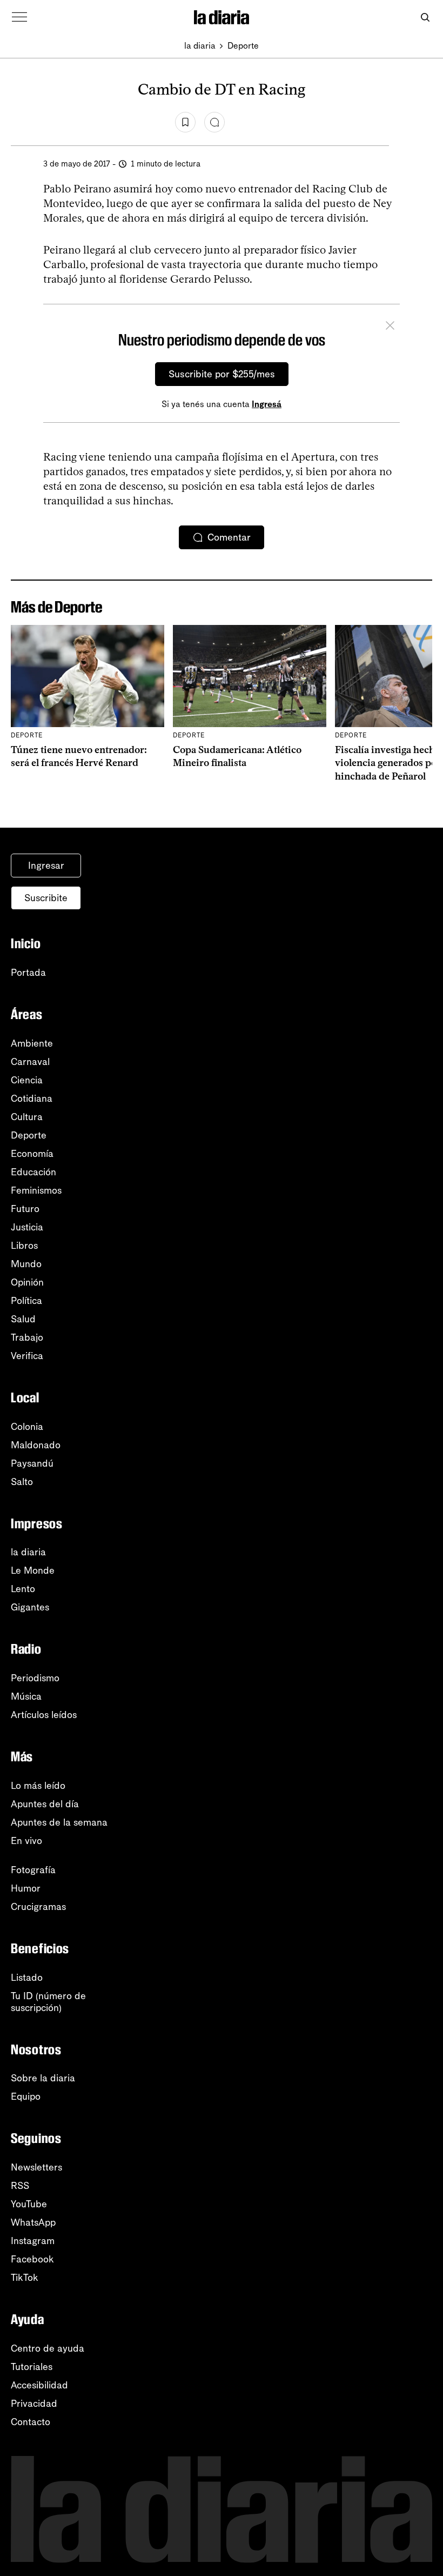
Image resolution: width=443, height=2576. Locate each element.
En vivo (26, 1841)
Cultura (27, 1117)
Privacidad (34, 2404)
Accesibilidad (39, 2385)
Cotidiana (32, 1099)
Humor (26, 1888)
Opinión (27, 1282)
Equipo (26, 2096)
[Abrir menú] (19, 17)
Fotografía (33, 1870)
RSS (20, 2186)
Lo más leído (38, 1786)
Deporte (243, 46)
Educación (33, 1172)
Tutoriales (32, 2367)
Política (26, 1301)
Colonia (27, 1427)
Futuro (25, 1209)
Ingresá (267, 404)
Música (26, 1696)
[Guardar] (185, 122)
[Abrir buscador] (425, 18)
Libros (24, 1246)
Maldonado (36, 1445)
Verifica (27, 1356)
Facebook (32, 2259)
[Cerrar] (390, 327)
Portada (28, 973)
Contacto (31, 2422)
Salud (23, 1319)
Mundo (26, 1264)
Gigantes (30, 1607)
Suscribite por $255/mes (222, 374)
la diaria (200, 46)
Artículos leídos (44, 1715)
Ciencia (27, 1080)
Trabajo (27, 1337)
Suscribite (46, 898)
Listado (27, 1978)
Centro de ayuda (48, 2348)
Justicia (27, 1227)
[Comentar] (214, 122)
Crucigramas (38, 1907)
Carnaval (30, 1062)
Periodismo (35, 1678)
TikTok (25, 2278)
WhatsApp (33, 2222)
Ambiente (32, 1043)
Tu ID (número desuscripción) (48, 2002)
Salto (22, 1482)
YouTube (29, 2204)
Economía (32, 1154)
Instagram (33, 2241)
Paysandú (32, 1463)
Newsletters (36, 2167)
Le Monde (33, 1570)
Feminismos (36, 1190)
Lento (23, 1589)
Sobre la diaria (43, 2078)
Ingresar (46, 866)
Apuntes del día (45, 1804)
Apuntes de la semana (59, 1822)
